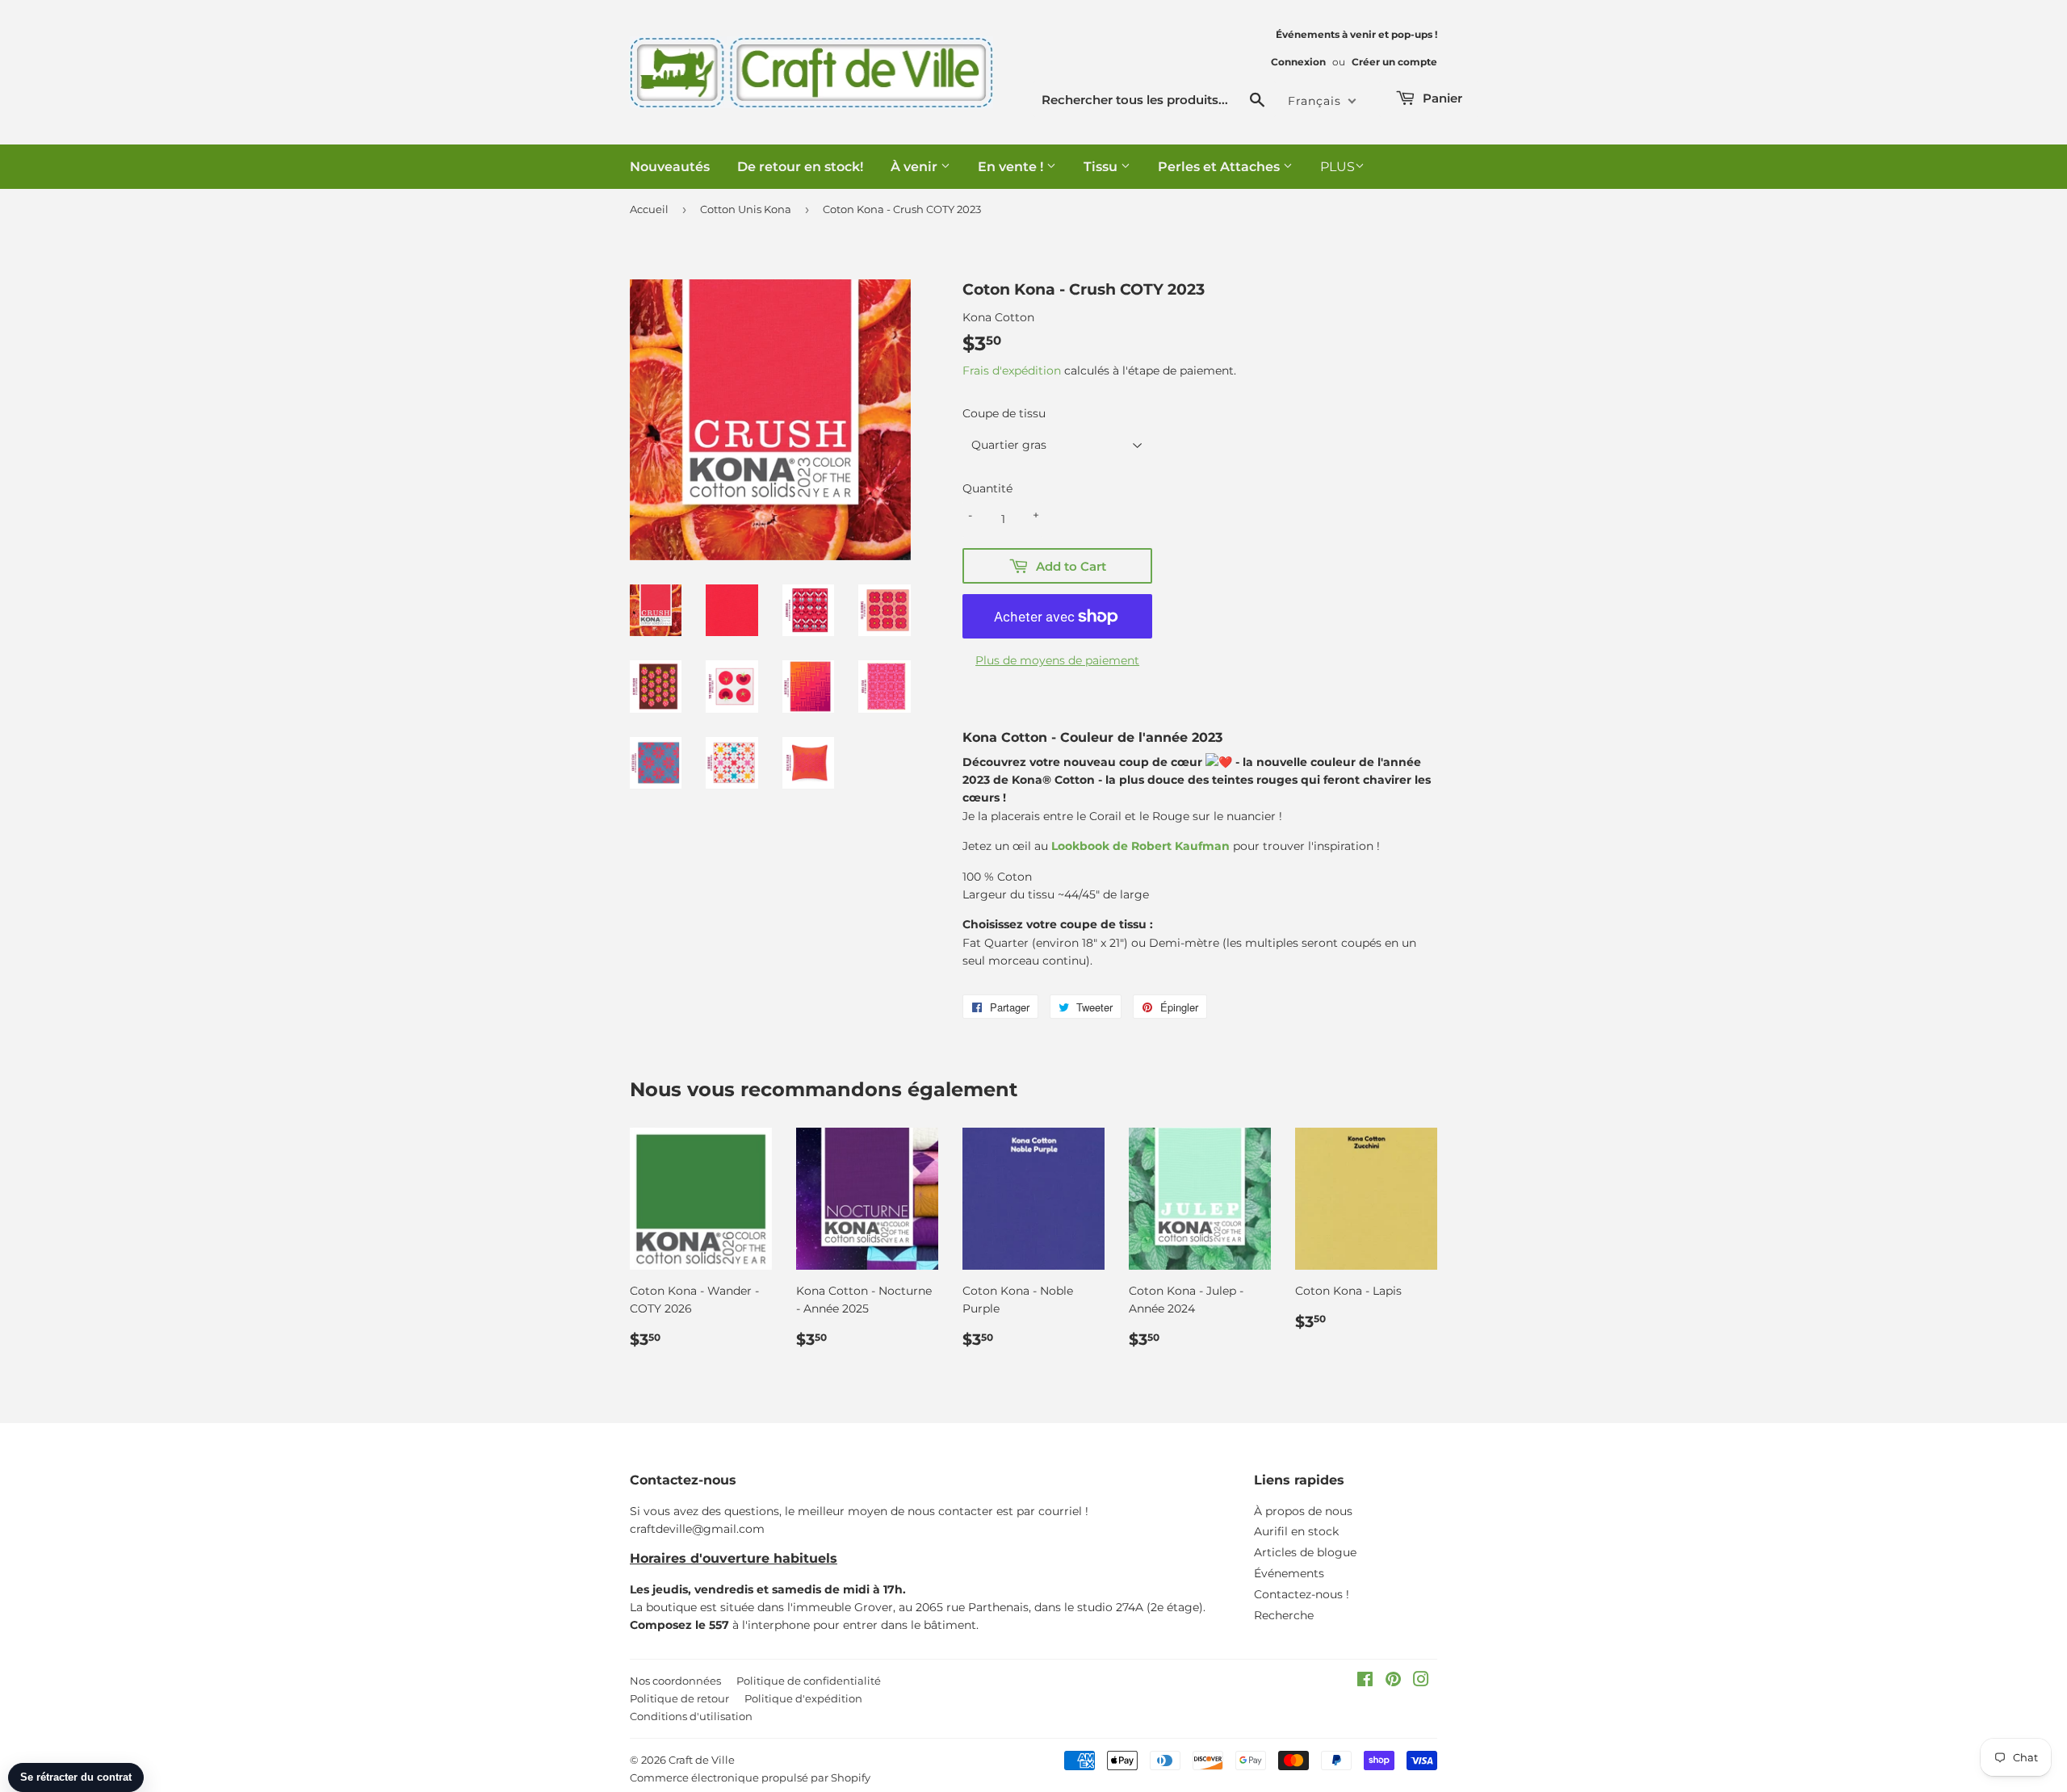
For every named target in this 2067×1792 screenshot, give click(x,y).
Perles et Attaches (1220, 167)
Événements (1289, 1573)
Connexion (1298, 62)
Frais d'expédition (1012, 371)
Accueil (649, 209)
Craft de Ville (702, 1760)
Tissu (1102, 167)
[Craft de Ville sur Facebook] (1365, 1681)
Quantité (987, 488)
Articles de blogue (1305, 1552)
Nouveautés (670, 167)
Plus (1337, 167)
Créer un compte (1394, 62)
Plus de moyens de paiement (1057, 660)
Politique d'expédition (803, 1698)
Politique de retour (679, 1698)
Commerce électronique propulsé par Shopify (750, 1777)
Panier (1441, 98)
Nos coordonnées (675, 1681)
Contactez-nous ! (1302, 1594)
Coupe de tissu (1004, 413)
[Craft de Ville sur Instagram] (1421, 1681)
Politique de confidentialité (809, 1681)
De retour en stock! (800, 167)
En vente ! (1012, 167)
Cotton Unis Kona (746, 209)
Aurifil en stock (1296, 1531)
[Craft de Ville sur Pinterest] (1393, 1681)
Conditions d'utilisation (691, 1716)
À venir (916, 167)
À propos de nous (1303, 1511)
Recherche (1284, 1615)
